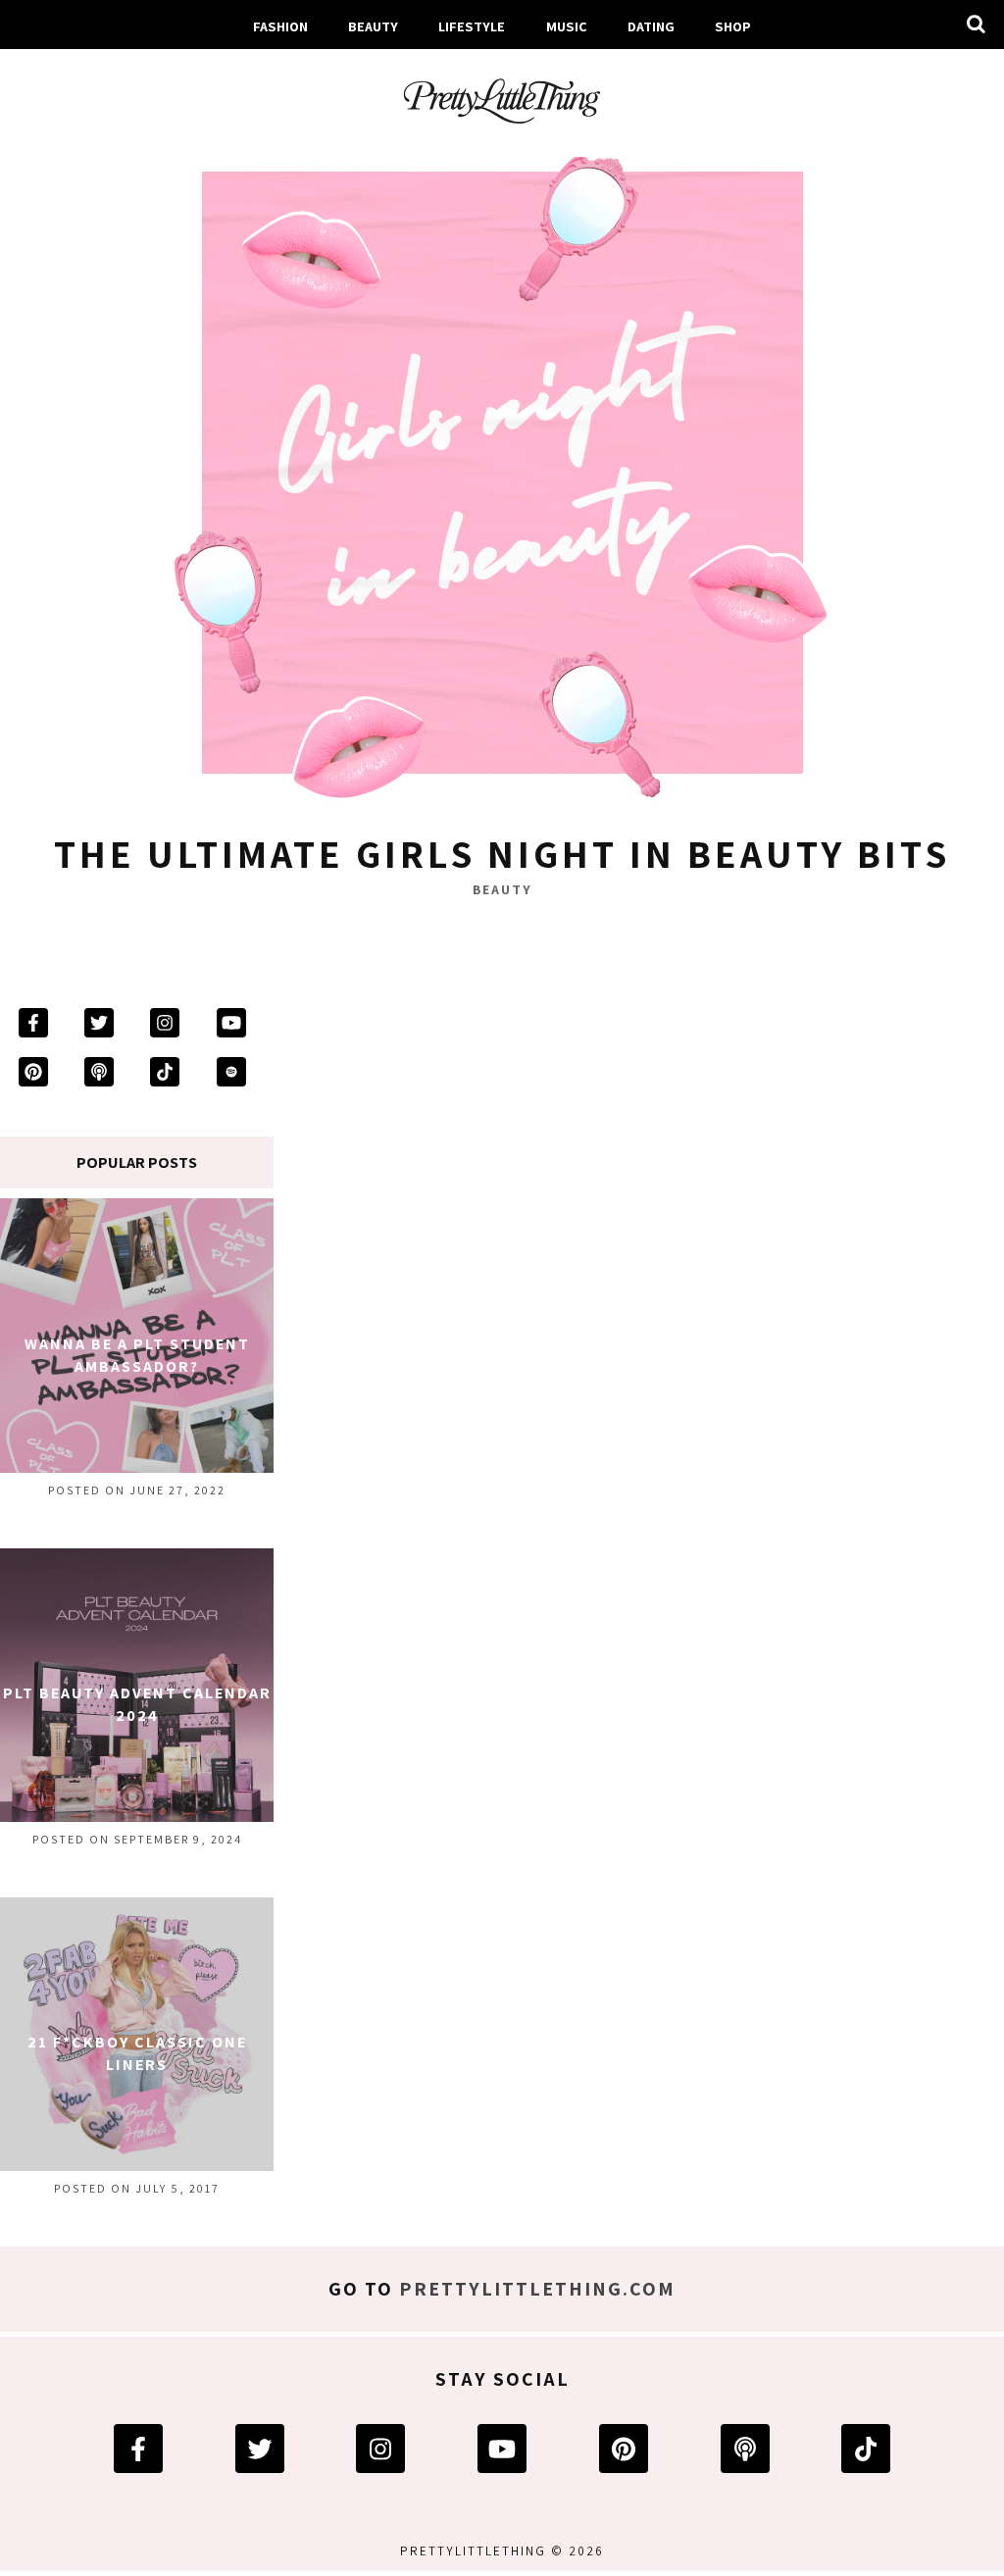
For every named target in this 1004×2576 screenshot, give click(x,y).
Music (567, 26)
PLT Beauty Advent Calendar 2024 (137, 1704)
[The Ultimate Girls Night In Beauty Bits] (502, 478)
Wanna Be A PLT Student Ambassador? (137, 1355)
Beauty (373, 26)
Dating (651, 26)
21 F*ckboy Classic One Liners (137, 2053)
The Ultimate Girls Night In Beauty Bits (502, 853)
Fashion (280, 26)
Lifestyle (472, 26)
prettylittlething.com (537, 2289)
